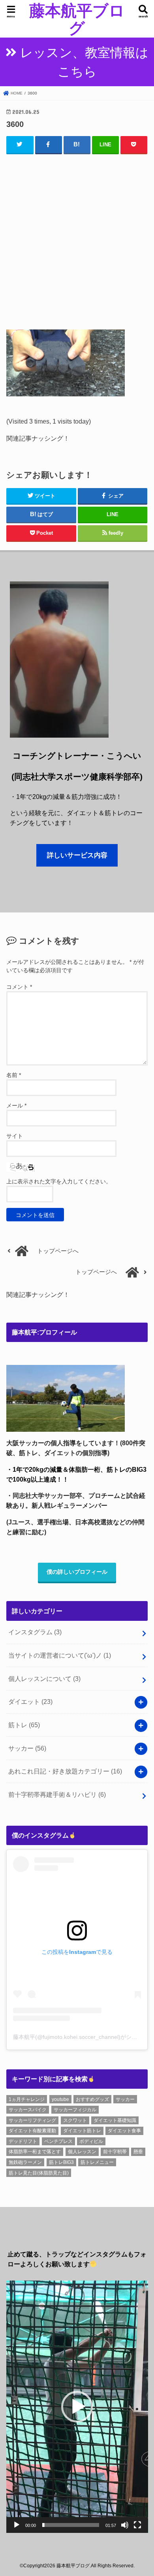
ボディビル (91, 2141)
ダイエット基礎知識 (115, 2120)
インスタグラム (35, 1632)
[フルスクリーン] (137, 2525)
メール (16, 1105)
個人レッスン (82, 2152)
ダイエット (30, 1702)
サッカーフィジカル (75, 2110)
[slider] (71, 2525)
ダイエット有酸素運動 (32, 2131)
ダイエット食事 (124, 2131)
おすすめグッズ (92, 2099)
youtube (60, 2099)
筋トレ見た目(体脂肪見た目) (39, 2173)
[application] (77, 2407)
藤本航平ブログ (77, 19)
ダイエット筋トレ (82, 2131)
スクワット (75, 2120)
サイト (15, 1136)
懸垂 (138, 2152)
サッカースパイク (28, 2110)
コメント (19, 987)
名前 (14, 1075)
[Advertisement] (77, 240)
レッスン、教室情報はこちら (84, 62)
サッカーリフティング (32, 2120)
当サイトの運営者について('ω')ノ (60, 1655)
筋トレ (24, 1725)
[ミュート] (125, 2525)
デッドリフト (23, 2141)
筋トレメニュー (97, 2162)
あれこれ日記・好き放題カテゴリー (65, 1771)
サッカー (27, 1748)
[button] (77, 2407)
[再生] (17, 2525)
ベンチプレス (58, 2141)
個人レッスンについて (44, 1679)
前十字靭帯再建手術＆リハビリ (57, 1794)
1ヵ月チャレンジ (27, 2099)
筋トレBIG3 (61, 2162)
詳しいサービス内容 (77, 855)
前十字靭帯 (115, 2152)
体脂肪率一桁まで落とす (35, 2152)
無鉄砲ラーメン (25, 2162)
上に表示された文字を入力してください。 (59, 1181)
